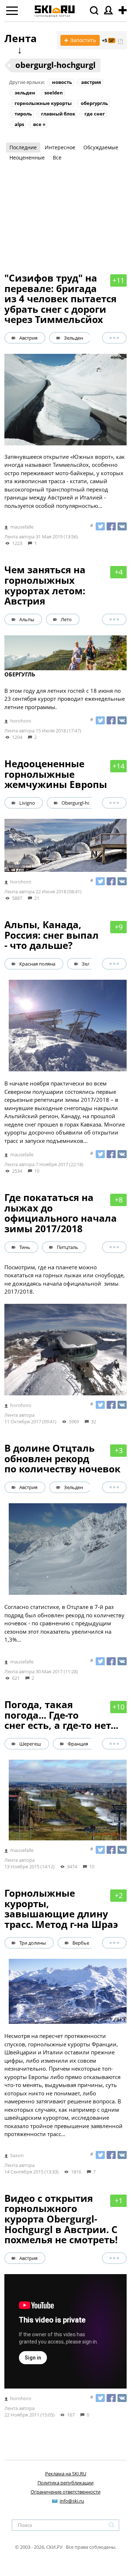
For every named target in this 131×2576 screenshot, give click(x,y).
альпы (27, 619)
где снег (95, 114)
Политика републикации (65, 2483)
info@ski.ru (72, 2501)
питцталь (68, 1247)
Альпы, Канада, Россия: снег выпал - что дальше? (51, 935)
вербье (81, 1943)
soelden (54, 93)
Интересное (60, 147)
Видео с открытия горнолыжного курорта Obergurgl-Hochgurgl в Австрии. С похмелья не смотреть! (61, 2219)
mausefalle (22, 527)
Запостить (80, 40)
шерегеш (30, 1744)
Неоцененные (27, 157)
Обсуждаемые (101, 147)
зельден (25, 93)
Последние (23, 147)
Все (57, 157)
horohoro (21, 721)
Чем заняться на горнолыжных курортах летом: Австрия (45, 585)
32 (94, 1422)
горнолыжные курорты (43, 103)
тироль (23, 114)
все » (39, 124)
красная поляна (37, 964)
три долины (33, 1943)
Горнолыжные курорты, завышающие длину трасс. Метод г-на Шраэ (61, 1909)
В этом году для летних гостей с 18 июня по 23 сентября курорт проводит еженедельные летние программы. (65, 691)
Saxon (17, 2155)
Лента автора (19, 537)
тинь (25, 1247)
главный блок (58, 114)
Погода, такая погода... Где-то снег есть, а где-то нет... (61, 1715)
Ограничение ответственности (65, 2492)
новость (62, 82)
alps (19, 124)
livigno (27, 803)
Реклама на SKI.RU (66, 2474)
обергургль (94, 103)
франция (78, 1744)
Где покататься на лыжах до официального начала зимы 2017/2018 (61, 1213)
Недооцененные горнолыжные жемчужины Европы (56, 774)
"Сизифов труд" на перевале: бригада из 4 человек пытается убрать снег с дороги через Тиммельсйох (60, 299)
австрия (91, 82)
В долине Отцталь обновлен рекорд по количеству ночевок (62, 1458)
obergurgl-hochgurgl (55, 65)
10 (37, 1171)
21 (37, 898)
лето (66, 619)
